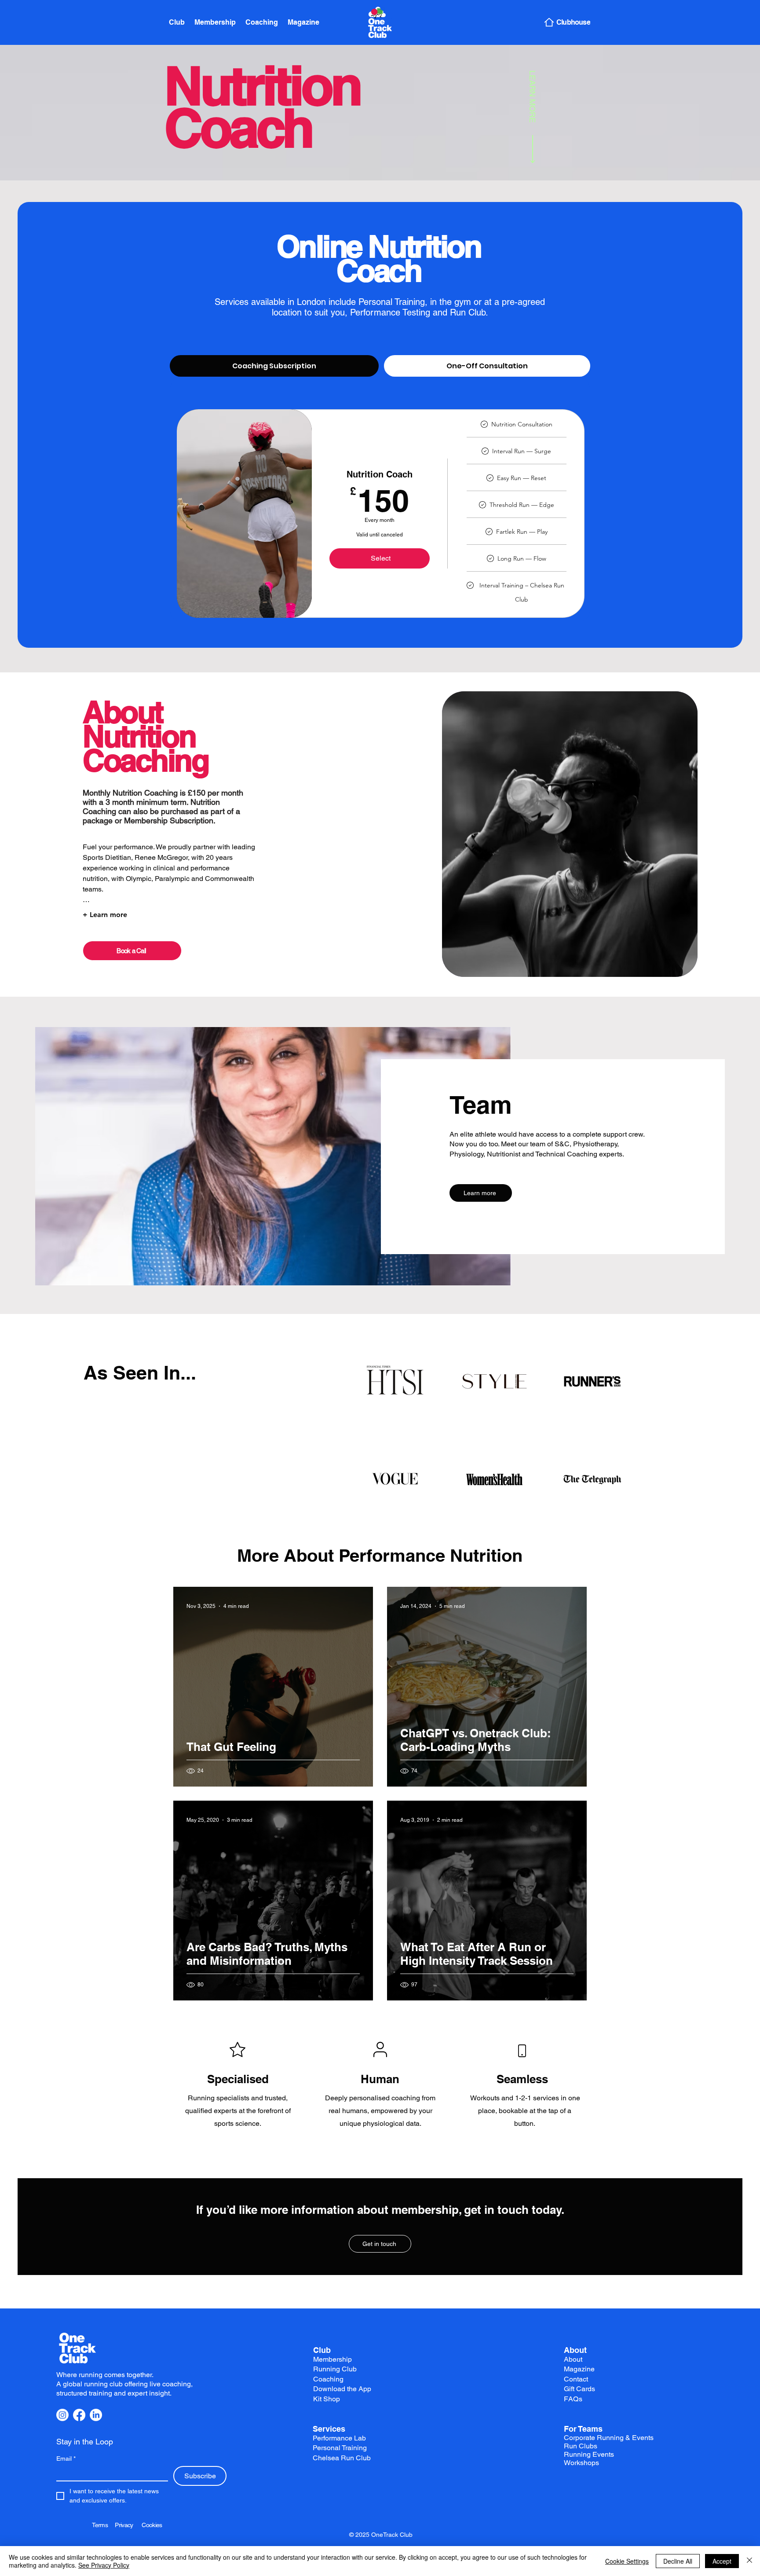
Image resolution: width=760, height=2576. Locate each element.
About (575, 2350)
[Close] (749, 2561)
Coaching (328, 2379)
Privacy (128, 2525)
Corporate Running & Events (609, 2438)
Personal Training (340, 2448)
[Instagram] (62, 2415)
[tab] (274, 366)
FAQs (573, 2399)
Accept (722, 2561)
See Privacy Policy (104, 2565)
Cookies (152, 2525)
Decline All (678, 2561)
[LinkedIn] (96, 2415)
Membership (332, 2359)
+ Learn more (105, 915)
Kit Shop (327, 2399)
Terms (103, 2525)
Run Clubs (581, 2446)
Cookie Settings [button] (627, 2561)
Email (66, 2459)
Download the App (342, 2389)
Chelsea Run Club (342, 2458)
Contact (576, 2379)
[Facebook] (79, 2415)
